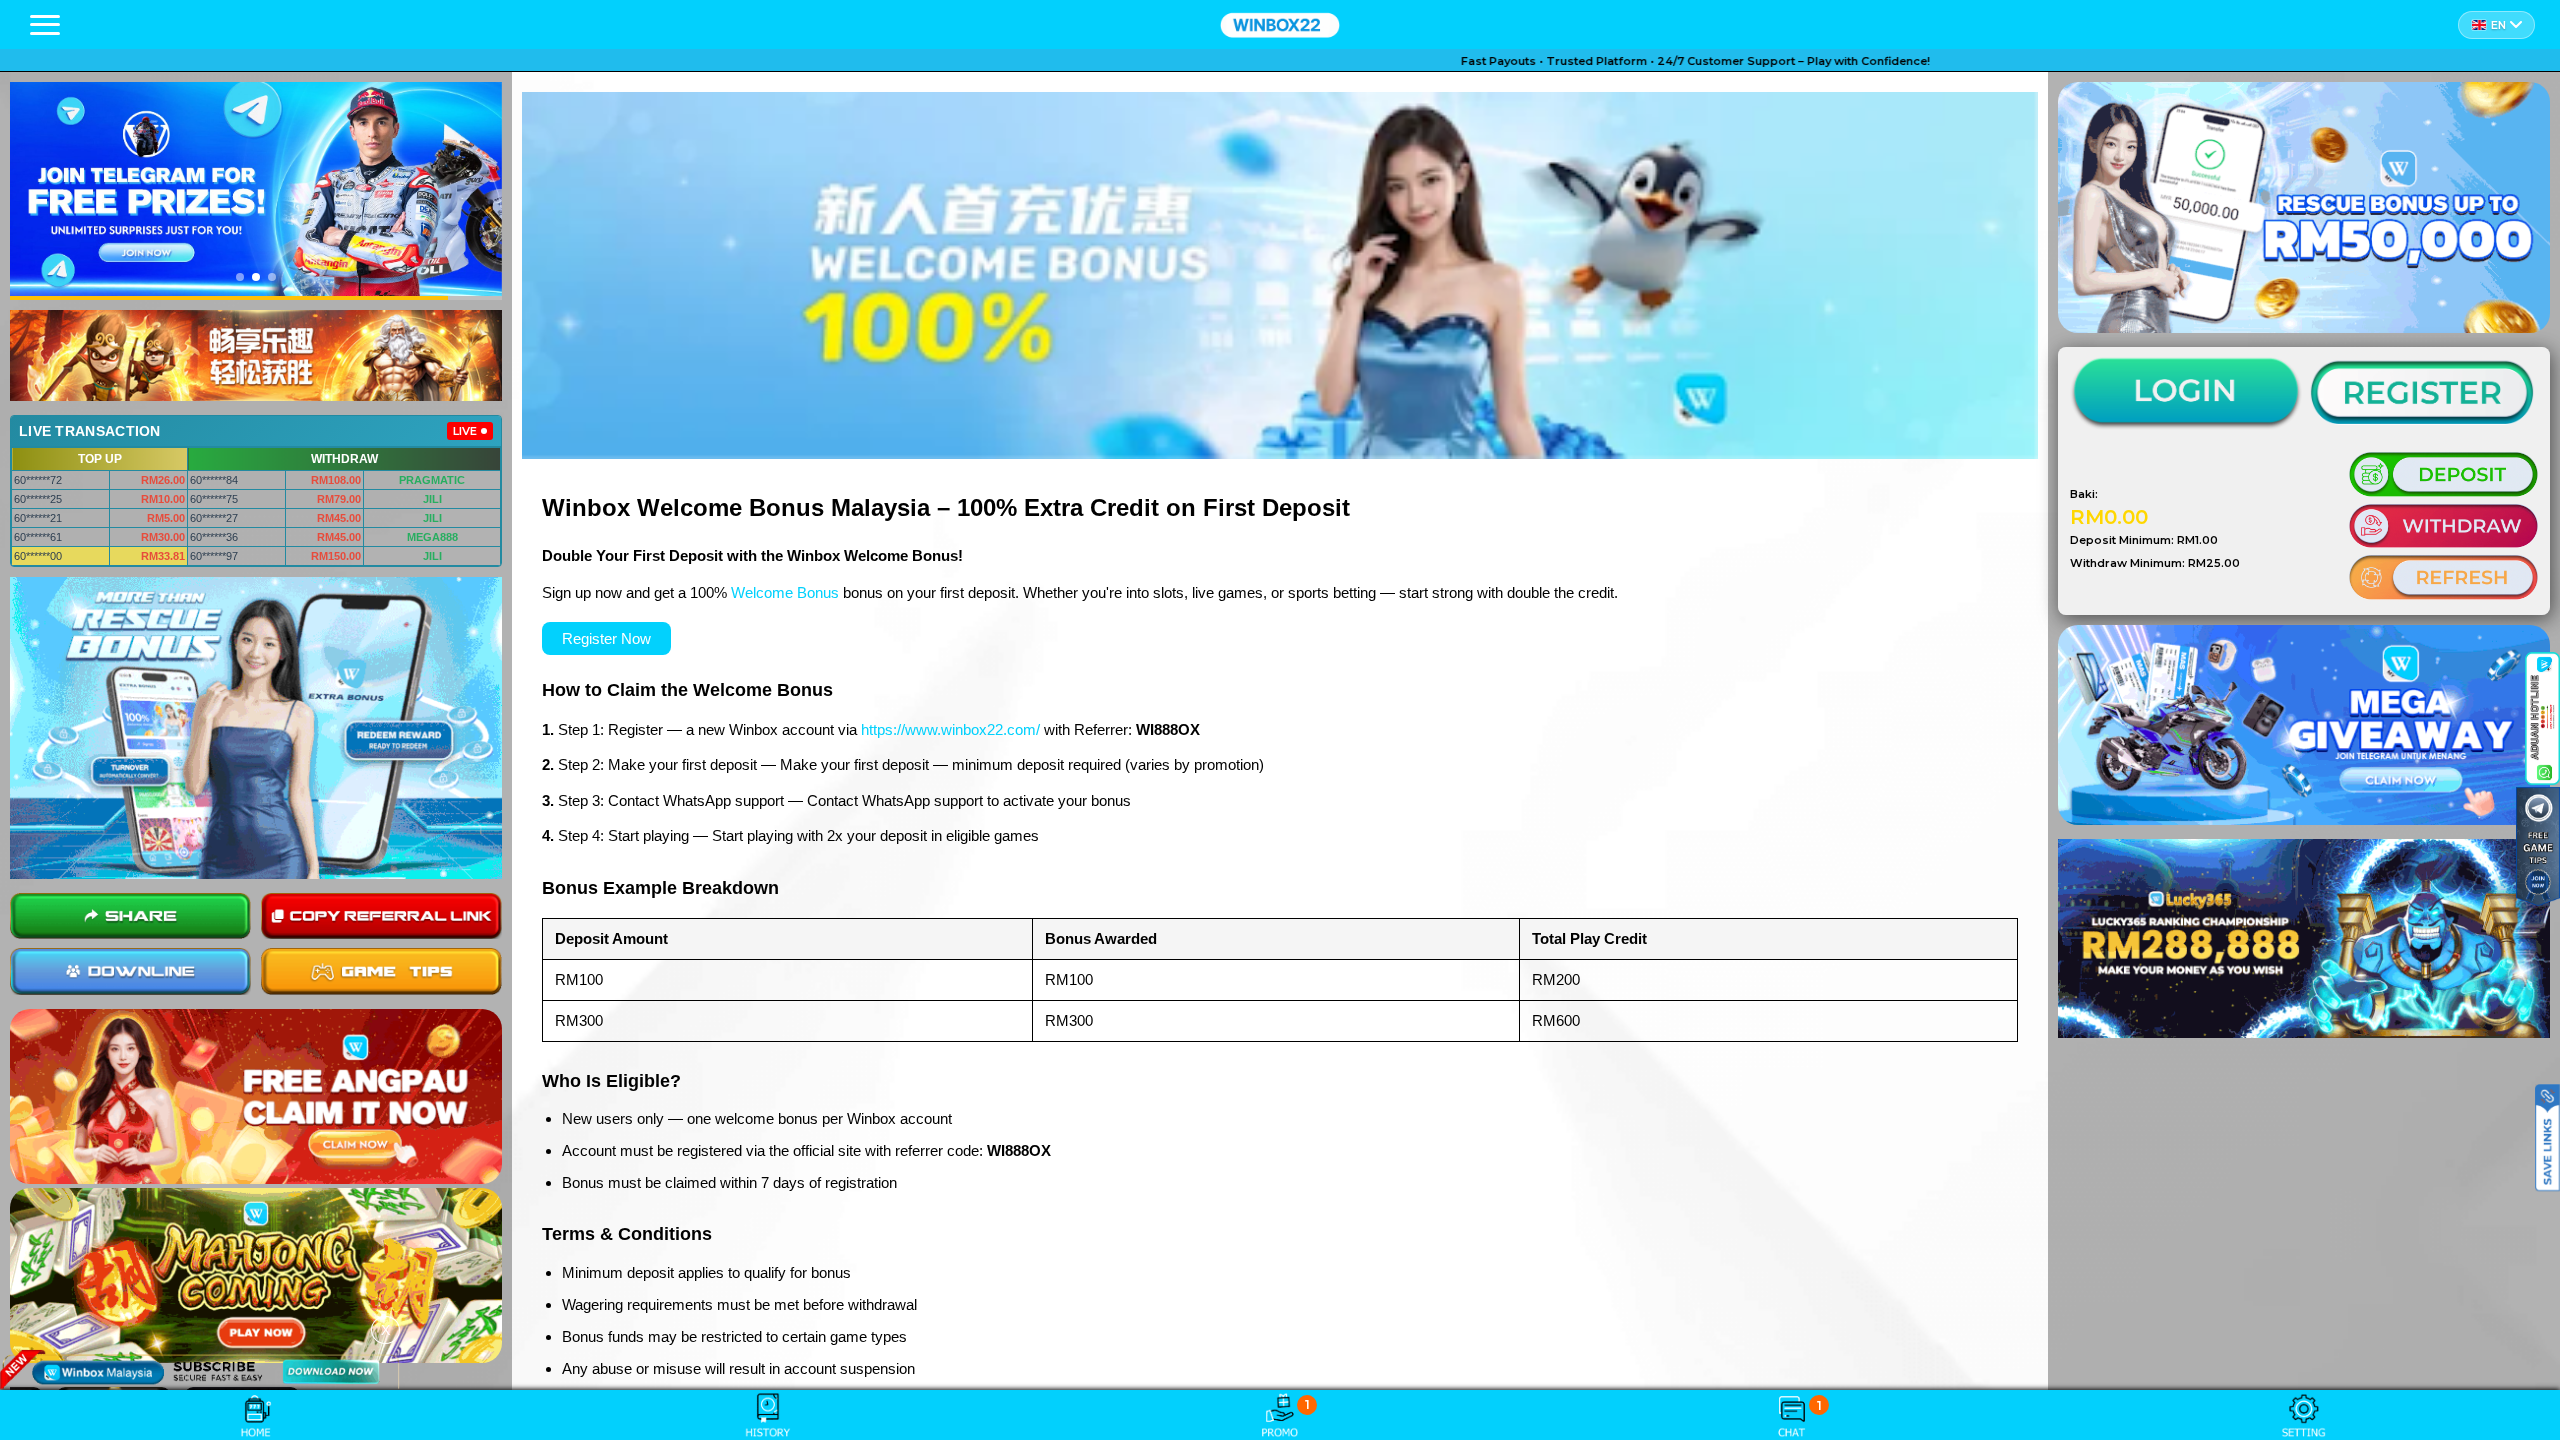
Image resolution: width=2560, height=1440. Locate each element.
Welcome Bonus (785, 592)
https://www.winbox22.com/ (950, 729)
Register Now (606, 638)
